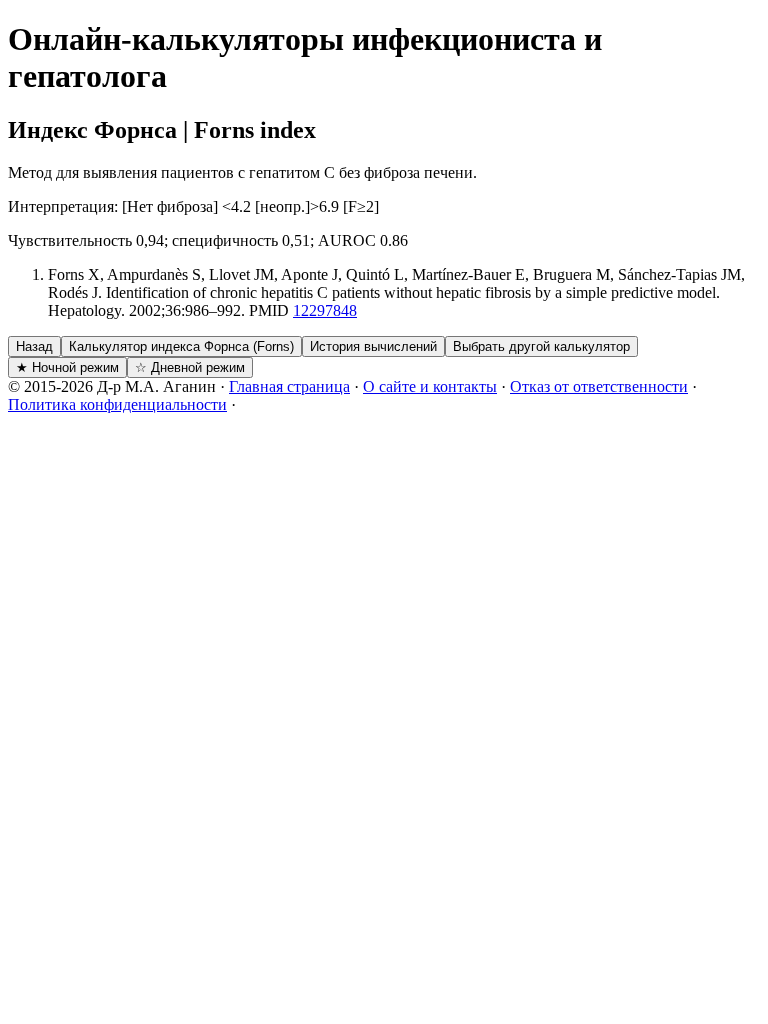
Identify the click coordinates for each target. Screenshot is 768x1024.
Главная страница (289, 386)
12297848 (325, 310)
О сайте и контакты (430, 386)
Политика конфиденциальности (117, 404)
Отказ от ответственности (599, 386)
